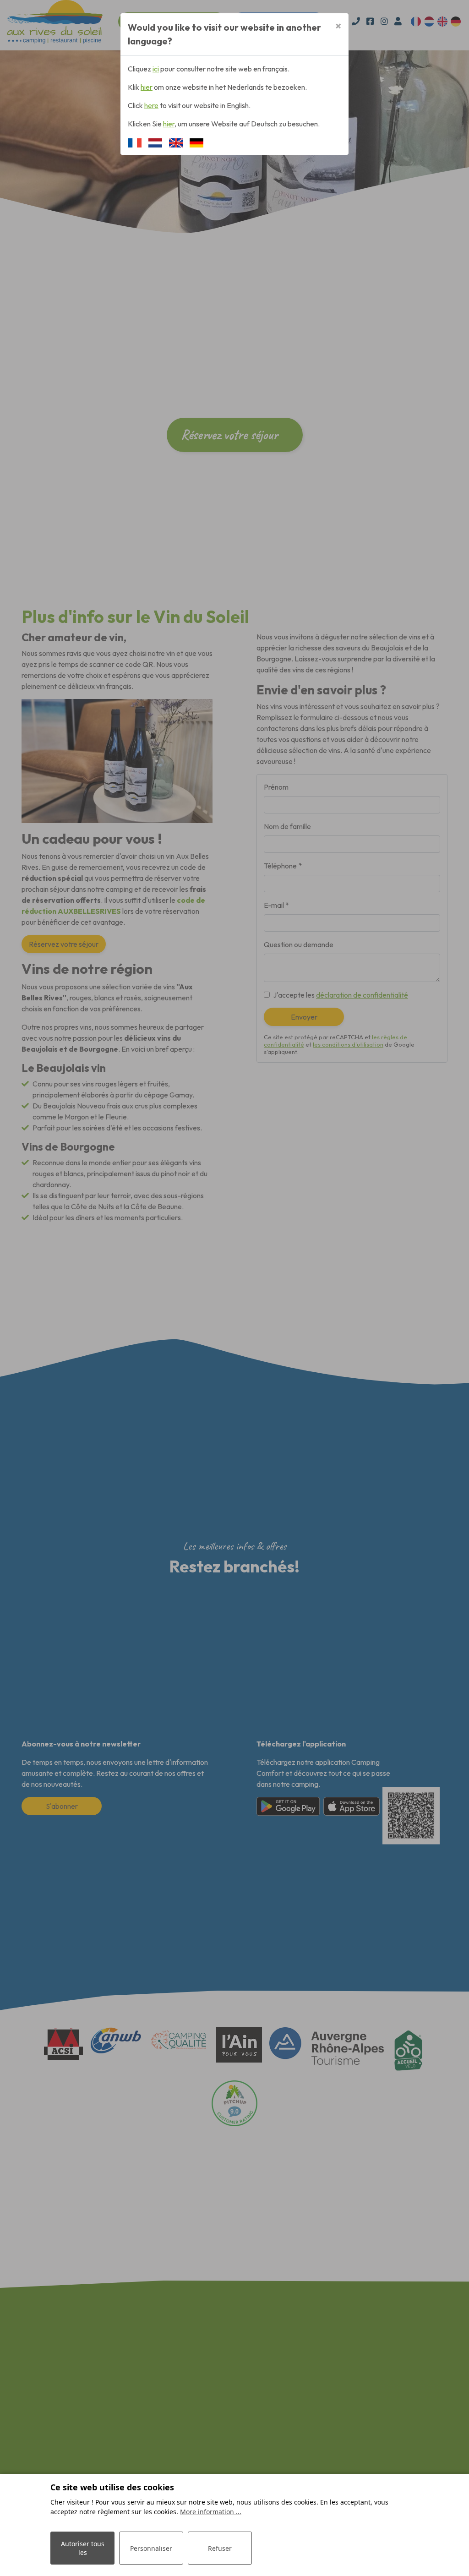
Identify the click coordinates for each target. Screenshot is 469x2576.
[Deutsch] (196, 142)
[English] (176, 142)
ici (156, 69)
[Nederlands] (155, 142)
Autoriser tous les (83, 2548)
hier (147, 87)
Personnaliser (151, 2548)
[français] (135, 142)
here (151, 105)
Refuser (220, 2548)
